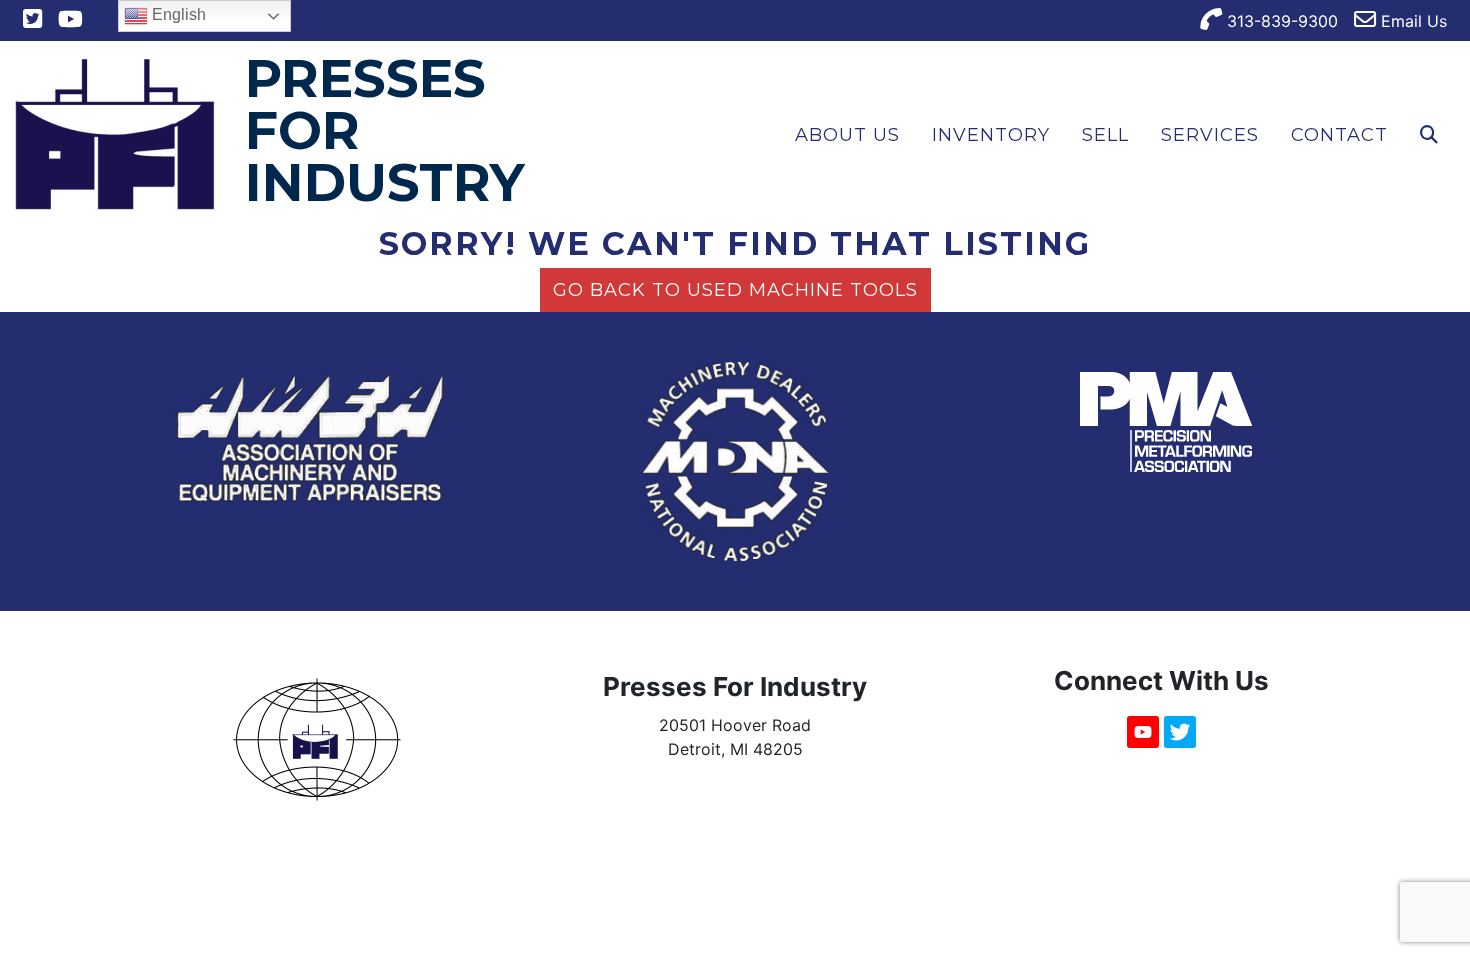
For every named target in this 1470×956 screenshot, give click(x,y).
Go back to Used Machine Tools (735, 290)
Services (1210, 135)
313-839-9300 (1280, 21)
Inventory (991, 135)
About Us (847, 135)
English (177, 14)
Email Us (1411, 21)
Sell (1105, 135)
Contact (1339, 135)
